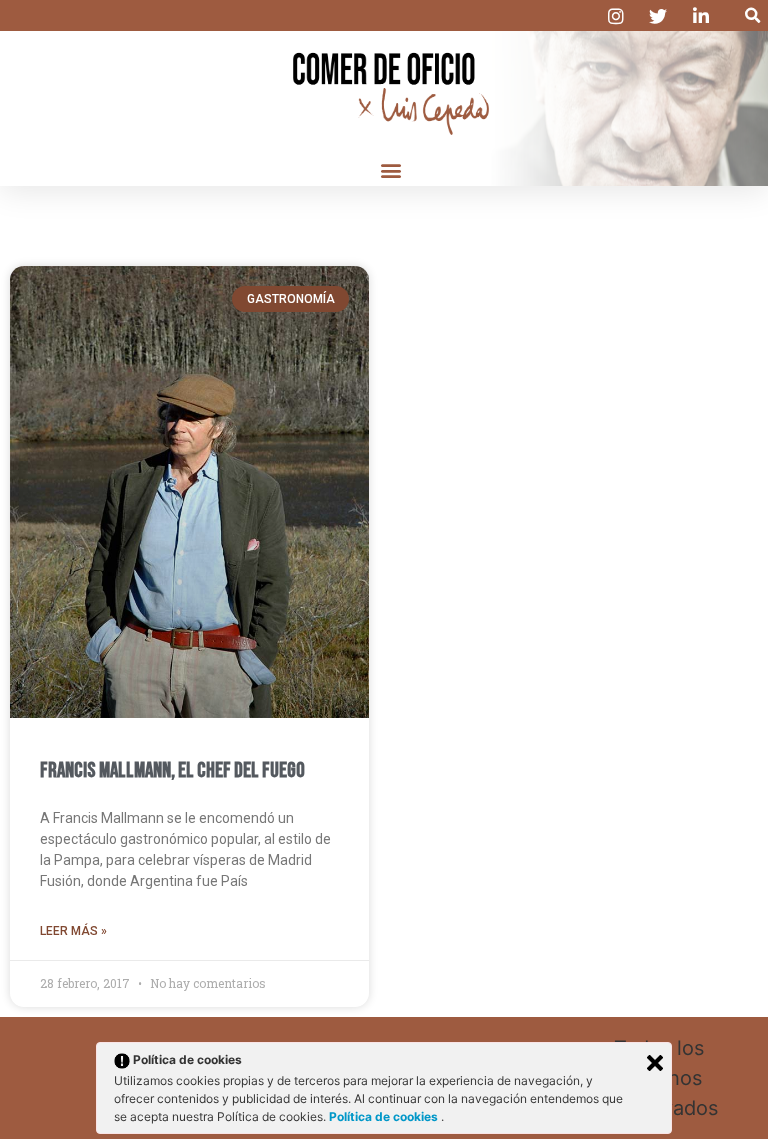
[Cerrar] (655, 1063)
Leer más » (73, 931)
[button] (752, 15)
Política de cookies (385, 1116)
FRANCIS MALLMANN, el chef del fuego (172, 770)
